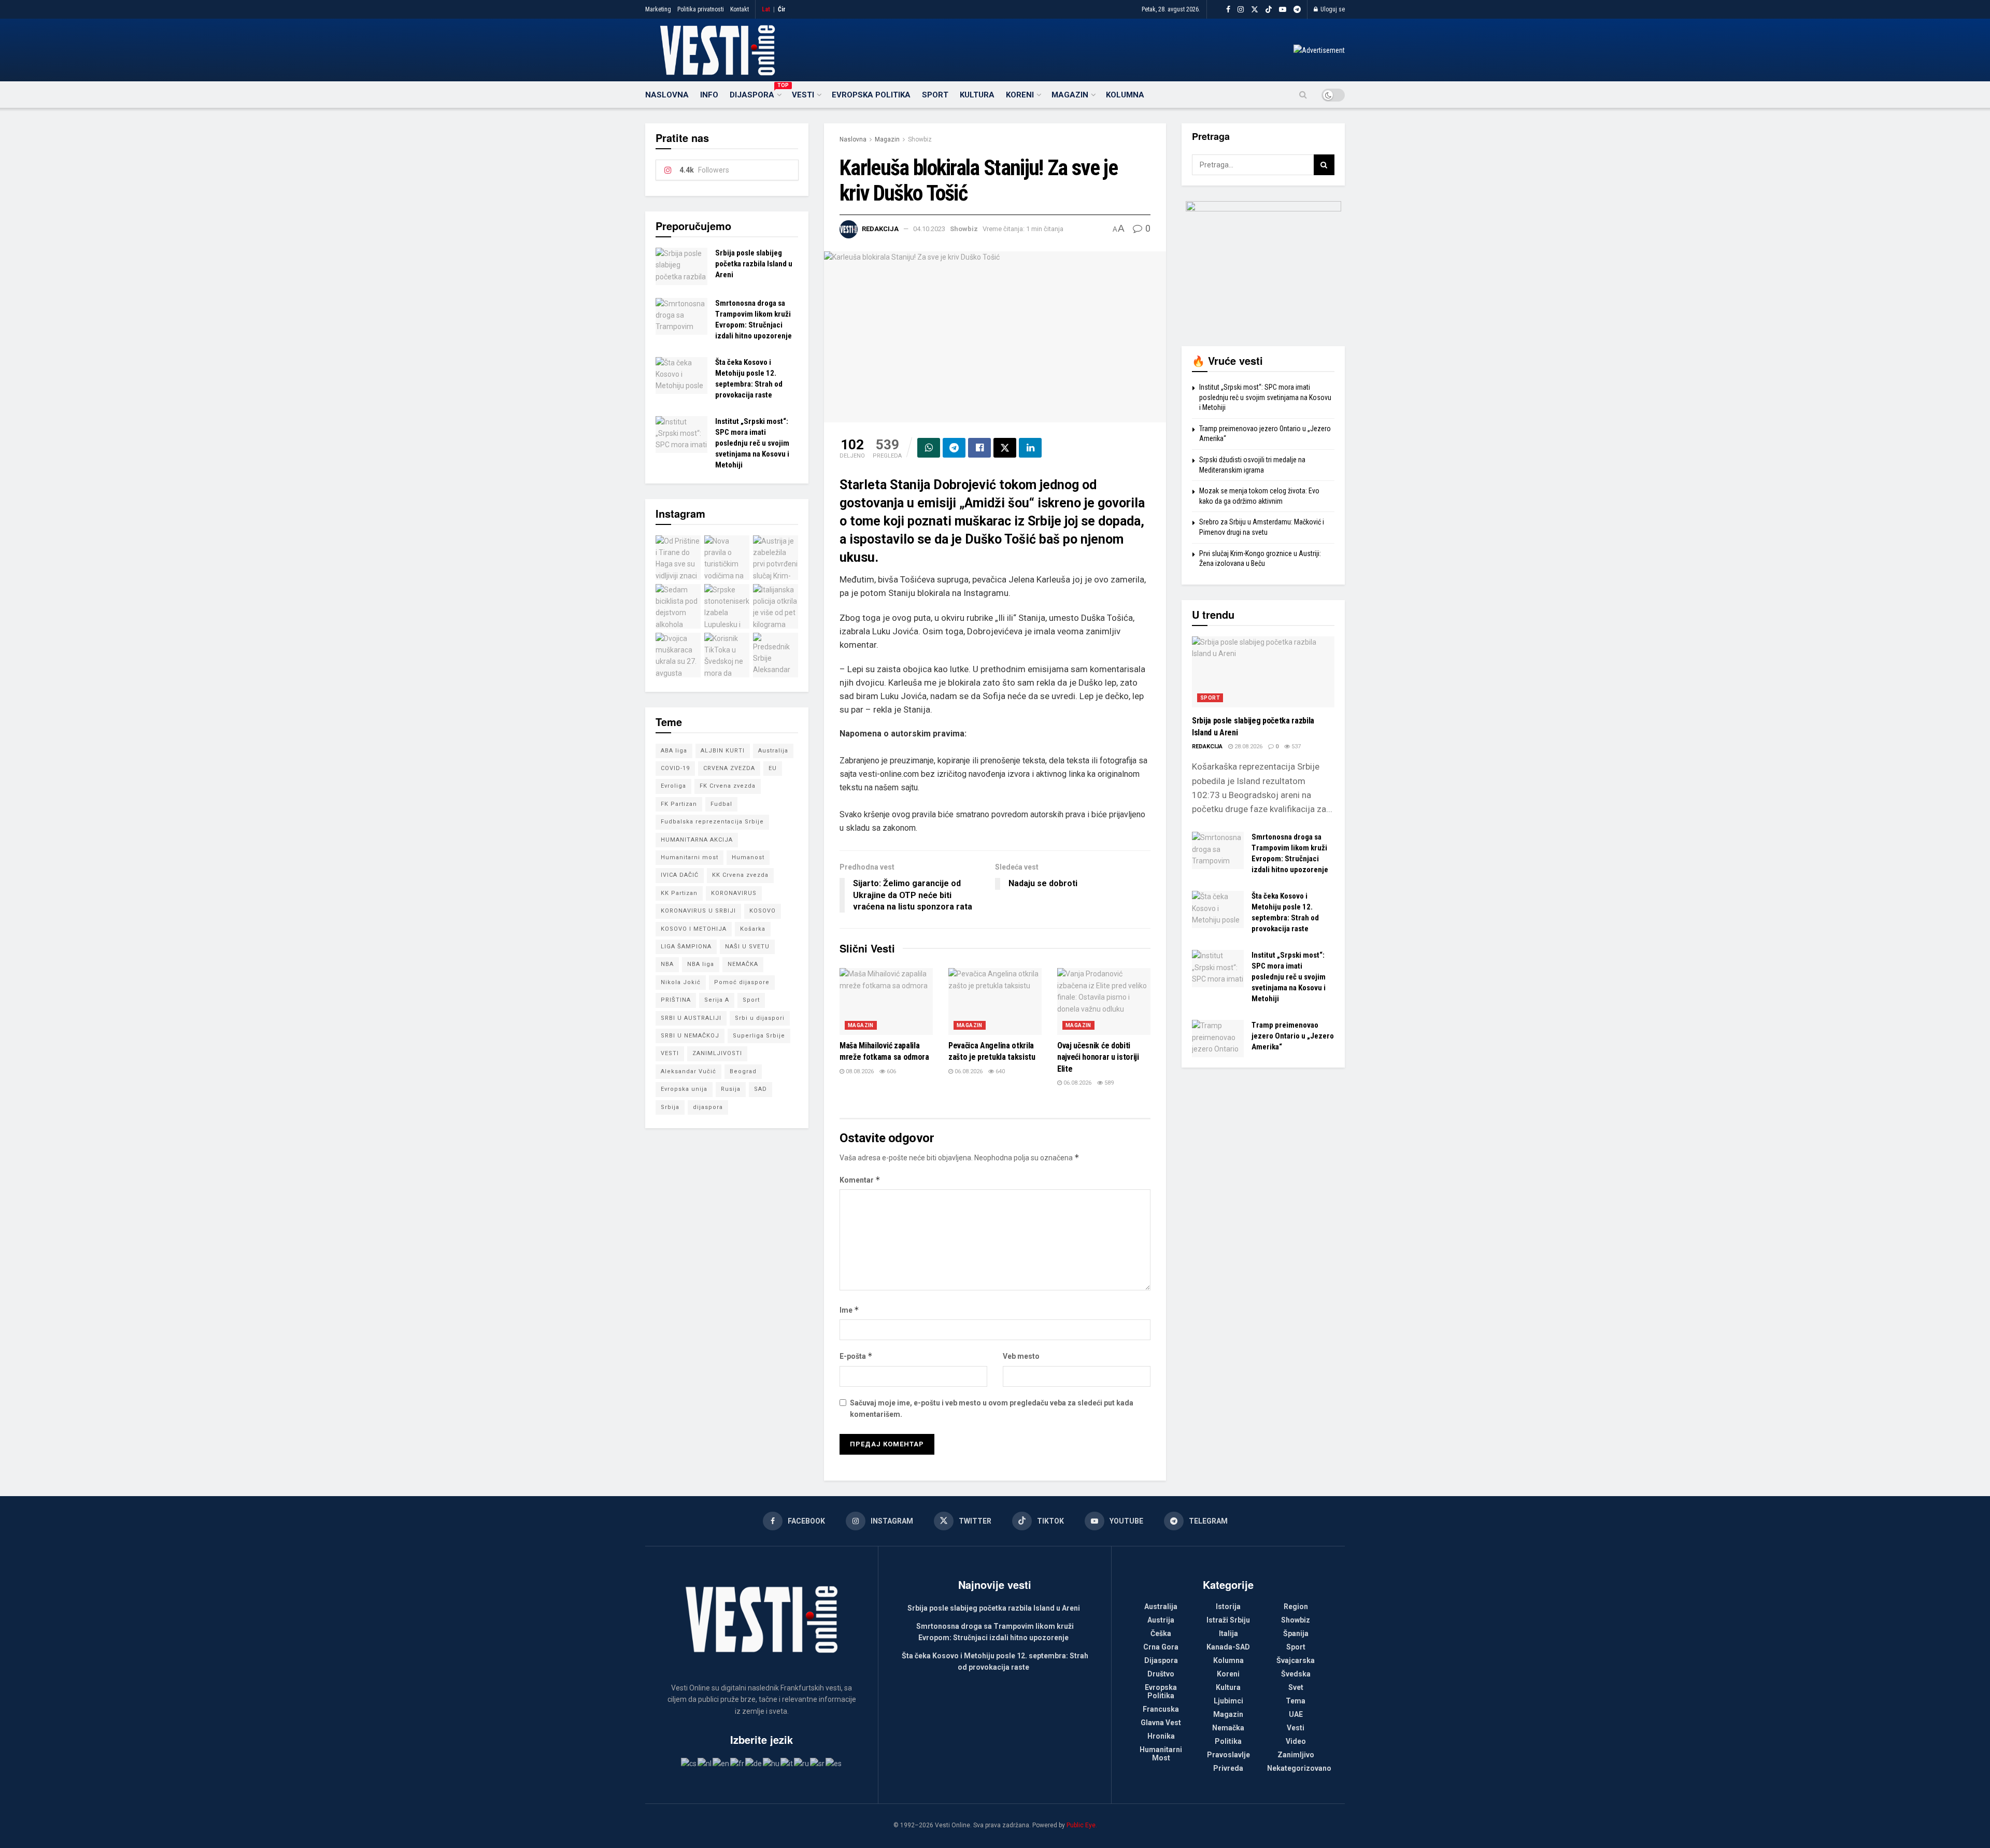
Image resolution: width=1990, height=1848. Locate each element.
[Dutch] (705, 1763)
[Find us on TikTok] (1269, 10)
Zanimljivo (1296, 1755)
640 (999, 1071)
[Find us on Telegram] (1297, 10)
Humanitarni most (690, 857)
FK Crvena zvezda (728, 786)
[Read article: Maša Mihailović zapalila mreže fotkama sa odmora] (886, 1001)
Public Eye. (1082, 1825)
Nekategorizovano (1299, 1768)
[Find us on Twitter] (1255, 10)
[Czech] (689, 1763)
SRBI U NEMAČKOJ (690, 1036)
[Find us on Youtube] (1283, 10)
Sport (935, 95)
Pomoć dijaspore (742, 982)
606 (891, 1071)
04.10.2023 (929, 229)
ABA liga (674, 751)
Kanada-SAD (1228, 1647)
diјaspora (708, 1107)
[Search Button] (1303, 95)
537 (1295, 747)
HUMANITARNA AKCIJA (697, 840)
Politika (1228, 1741)
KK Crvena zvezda (740, 875)
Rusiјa (731, 1089)
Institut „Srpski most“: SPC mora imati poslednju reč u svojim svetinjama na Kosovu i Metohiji (752, 443)
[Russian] (802, 1763)
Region (1296, 1607)
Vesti (803, 95)
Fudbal (721, 804)
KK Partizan (679, 893)
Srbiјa (670, 1107)
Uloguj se (1332, 9)
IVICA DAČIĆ (680, 875)
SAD (761, 1089)
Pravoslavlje (1228, 1755)
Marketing (658, 9)
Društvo (1161, 1674)
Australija (773, 751)
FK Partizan (679, 804)
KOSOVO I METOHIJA (694, 929)
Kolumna (1125, 95)
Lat (766, 9)
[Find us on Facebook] (1228, 10)
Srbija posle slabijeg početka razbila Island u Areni (754, 264)
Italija (1228, 1633)
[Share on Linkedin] (1030, 448)
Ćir (782, 9)
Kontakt (740, 9)
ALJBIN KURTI (723, 751)
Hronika (1161, 1736)
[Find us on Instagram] (1241, 10)
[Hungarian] (772, 1763)
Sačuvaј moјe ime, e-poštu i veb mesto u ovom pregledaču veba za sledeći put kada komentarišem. (992, 1409)
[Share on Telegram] (954, 448)
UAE (1296, 1714)
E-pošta (856, 1356)
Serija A (717, 1000)
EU (773, 768)
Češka (1161, 1633)
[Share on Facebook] (979, 448)
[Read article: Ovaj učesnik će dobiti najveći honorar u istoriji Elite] (1104, 1001)
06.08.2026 (968, 1071)
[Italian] (787, 1763)
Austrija (1161, 1620)
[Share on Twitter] (1005, 448)
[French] (738, 1763)
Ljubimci (1228, 1701)
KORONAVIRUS (734, 893)
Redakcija (880, 229)
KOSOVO (763, 911)
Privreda (1228, 1768)
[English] (721, 1763)
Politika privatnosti (701, 9)
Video (1296, 1741)
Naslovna (667, 95)
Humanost (748, 857)
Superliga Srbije (759, 1036)
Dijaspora (755, 93)
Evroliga (673, 786)
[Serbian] (818, 1763)
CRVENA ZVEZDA (729, 768)
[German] (754, 1763)
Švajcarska (1296, 1660)
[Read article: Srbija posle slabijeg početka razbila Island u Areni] (681, 266)
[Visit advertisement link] (1319, 50)
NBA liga (701, 964)
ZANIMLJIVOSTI (717, 1053)
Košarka (753, 929)
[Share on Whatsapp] (929, 448)
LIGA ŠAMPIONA (686, 947)
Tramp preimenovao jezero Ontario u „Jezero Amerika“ (1293, 1036)
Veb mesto (1021, 1356)
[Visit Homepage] (717, 50)
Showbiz (920, 139)
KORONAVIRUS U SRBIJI (698, 911)
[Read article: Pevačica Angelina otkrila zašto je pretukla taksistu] (995, 1001)
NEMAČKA (743, 964)
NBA (667, 964)
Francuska (1161, 1709)
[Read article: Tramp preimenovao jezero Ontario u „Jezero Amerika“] (1218, 1039)
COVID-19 (675, 768)
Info (709, 95)
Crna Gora (1161, 1647)
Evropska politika (871, 95)
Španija (1296, 1633)
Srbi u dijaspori (760, 1018)
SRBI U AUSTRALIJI (691, 1018)
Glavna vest (1161, 1723)
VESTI (670, 1053)
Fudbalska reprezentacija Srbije (712, 822)
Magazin (1070, 95)
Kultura (977, 95)
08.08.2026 (859, 1071)
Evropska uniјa (684, 1089)
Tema (1296, 1701)
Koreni (1020, 95)
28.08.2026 (1248, 747)
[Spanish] (834, 1763)
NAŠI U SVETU (747, 947)
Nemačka (1228, 1728)
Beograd (743, 1071)
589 (1108, 1083)
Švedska (1296, 1674)
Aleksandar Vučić (688, 1071)
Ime (849, 1310)
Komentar (860, 1180)
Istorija (1228, 1607)
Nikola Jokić (681, 982)
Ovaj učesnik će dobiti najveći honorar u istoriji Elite (1098, 1057)
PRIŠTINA (676, 1000)
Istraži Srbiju (1228, 1620)
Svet (1296, 1687)
